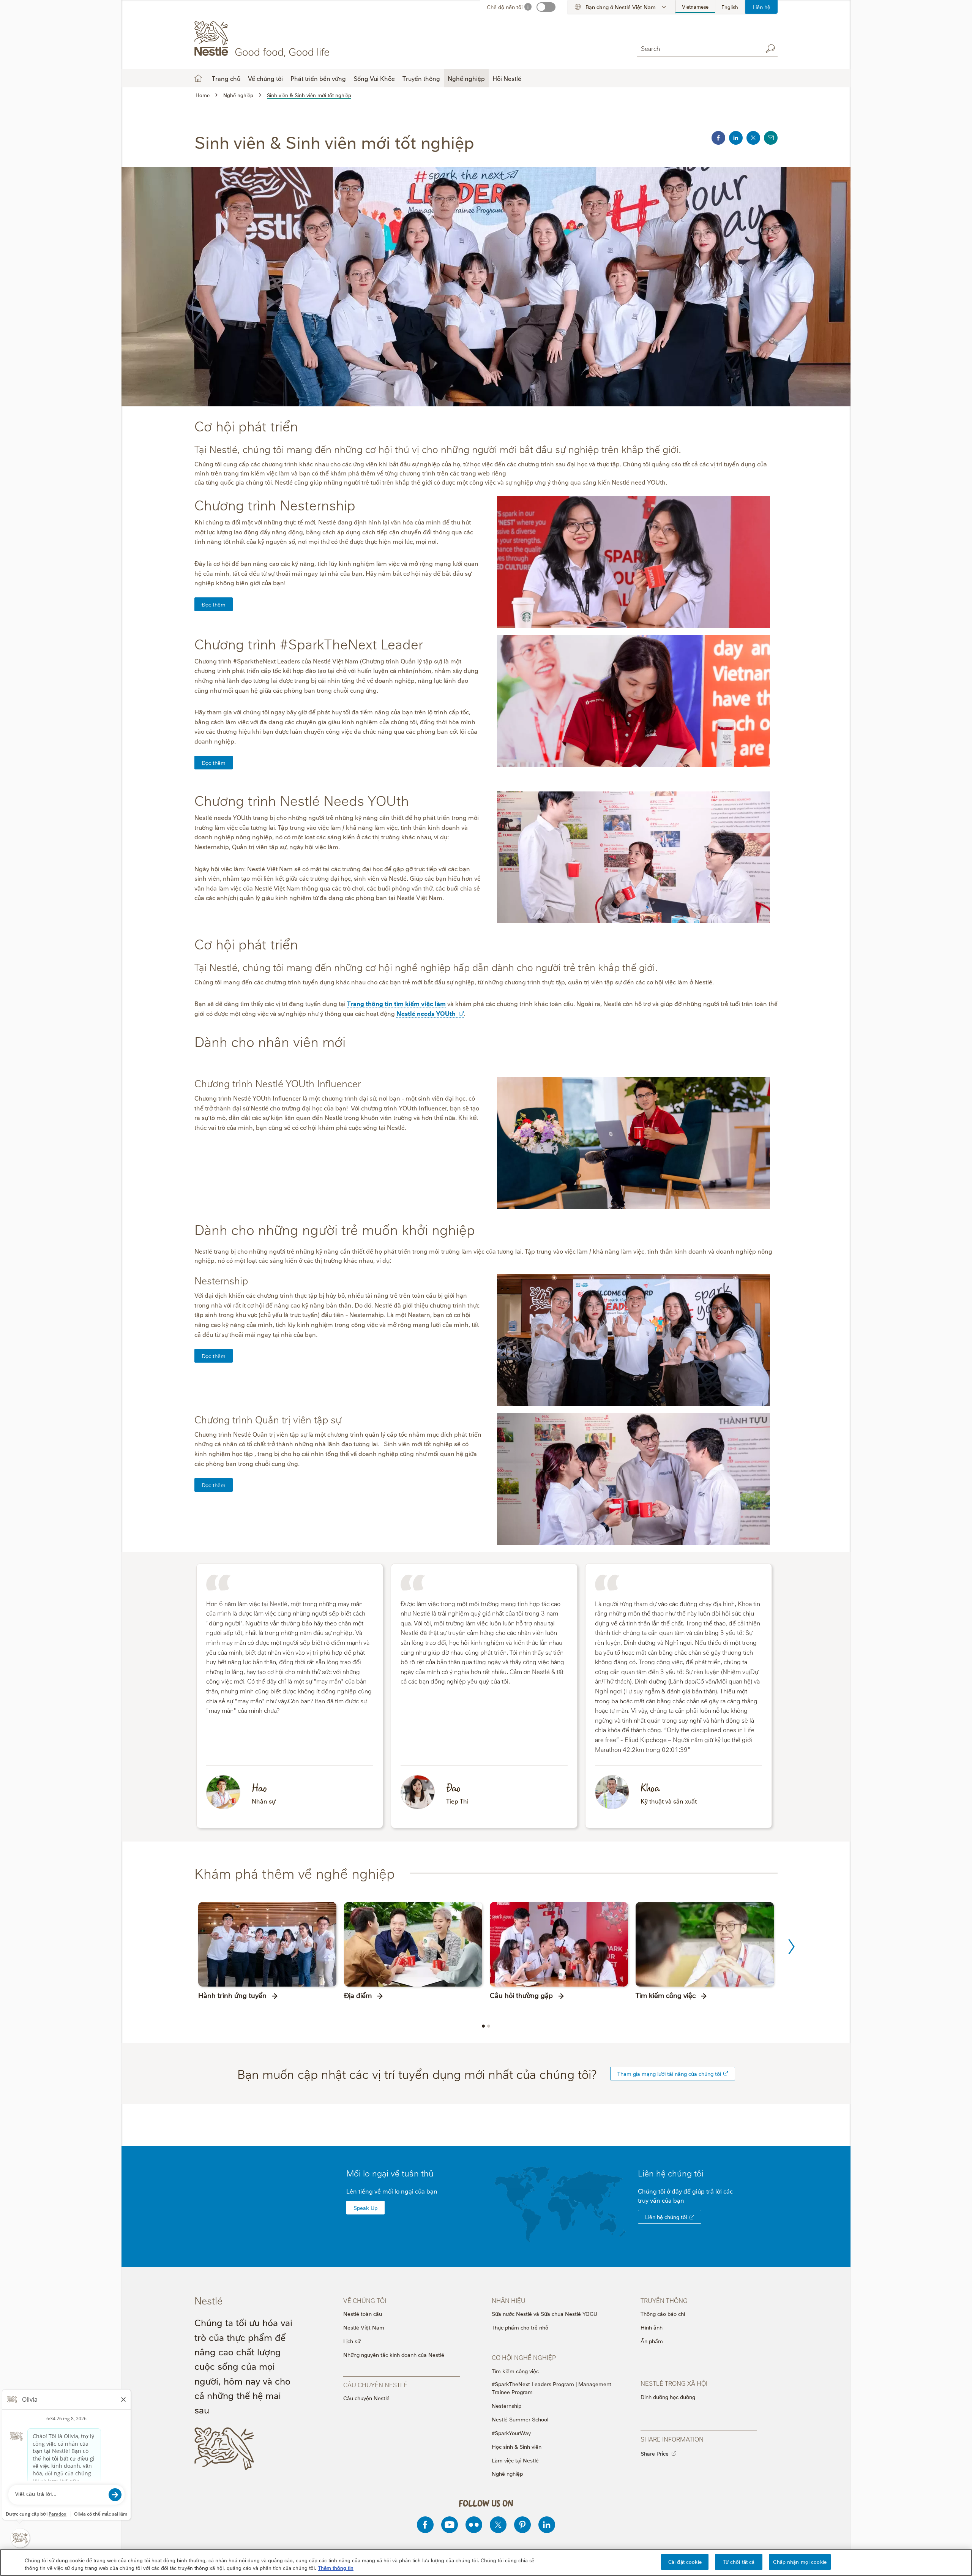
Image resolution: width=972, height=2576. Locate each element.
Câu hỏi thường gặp (521, 1995)
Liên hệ (761, 7)
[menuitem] (695, 7)
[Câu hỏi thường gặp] (559, 1944)
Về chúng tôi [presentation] (365, 2300)
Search (770, 49)
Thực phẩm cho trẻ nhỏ (520, 2327)
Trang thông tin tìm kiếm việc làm (396, 1003)
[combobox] (698, 48)
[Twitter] (498, 2525)
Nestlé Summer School (520, 2419)
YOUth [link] (446, 1013)
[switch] (546, 7)
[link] (726, 2073)
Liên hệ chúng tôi (666, 2217)
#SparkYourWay (511, 2433)
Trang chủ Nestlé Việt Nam (198, 78)
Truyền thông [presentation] (664, 2300)
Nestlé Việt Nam (364, 2327)
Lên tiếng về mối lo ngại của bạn (392, 2191)
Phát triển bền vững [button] (318, 78)
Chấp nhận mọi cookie (800, 2562)
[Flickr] (474, 2525)
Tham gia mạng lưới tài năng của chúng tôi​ (669, 2073)
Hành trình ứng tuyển (232, 1995)
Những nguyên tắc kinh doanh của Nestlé (394, 2354)
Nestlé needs (426, 1013)
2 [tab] (489, 2026)
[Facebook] (425, 2525)
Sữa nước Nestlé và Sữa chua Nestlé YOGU (544, 2313)
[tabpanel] (267, 1954)
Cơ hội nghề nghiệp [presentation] (524, 2357)
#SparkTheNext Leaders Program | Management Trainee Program (551, 2388)
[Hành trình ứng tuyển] (267, 1944)
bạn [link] (679, 2200)
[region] (486, 2563)
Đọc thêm (214, 604)
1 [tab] (483, 2026)
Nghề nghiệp (507, 2473)
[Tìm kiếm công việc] (705, 1944)
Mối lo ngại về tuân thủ (390, 2173)
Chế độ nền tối (505, 7)
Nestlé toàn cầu (363, 2313)
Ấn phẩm (652, 2341)
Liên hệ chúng (671, 2173)
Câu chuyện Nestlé (366, 2398)
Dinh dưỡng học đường (668, 2397)
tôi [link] (699, 2173)
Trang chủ (226, 78)
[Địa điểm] (413, 1944)
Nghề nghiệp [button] (466, 78)
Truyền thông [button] (421, 78)
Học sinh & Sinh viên (517, 2446)
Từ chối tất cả (739, 2562)
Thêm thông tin (336, 2568)
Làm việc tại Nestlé (515, 2460)
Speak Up (365, 2207)
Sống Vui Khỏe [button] (374, 78)
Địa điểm (358, 1995)
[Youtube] (450, 2525)
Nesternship (507, 2405)
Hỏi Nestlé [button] (507, 78)
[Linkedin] (547, 2525)
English (730, 7)
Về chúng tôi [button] (265, 78)
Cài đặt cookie (685, 2562)
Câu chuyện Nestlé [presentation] (375, 2385)
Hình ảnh (652, 2327)
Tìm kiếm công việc (666, 1995)
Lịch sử (352, 2341)
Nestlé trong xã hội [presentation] (674, 2383)
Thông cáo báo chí (663, 2313)
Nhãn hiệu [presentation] (509, 2300)
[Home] (263, 39)
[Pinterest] (522, 2525)
